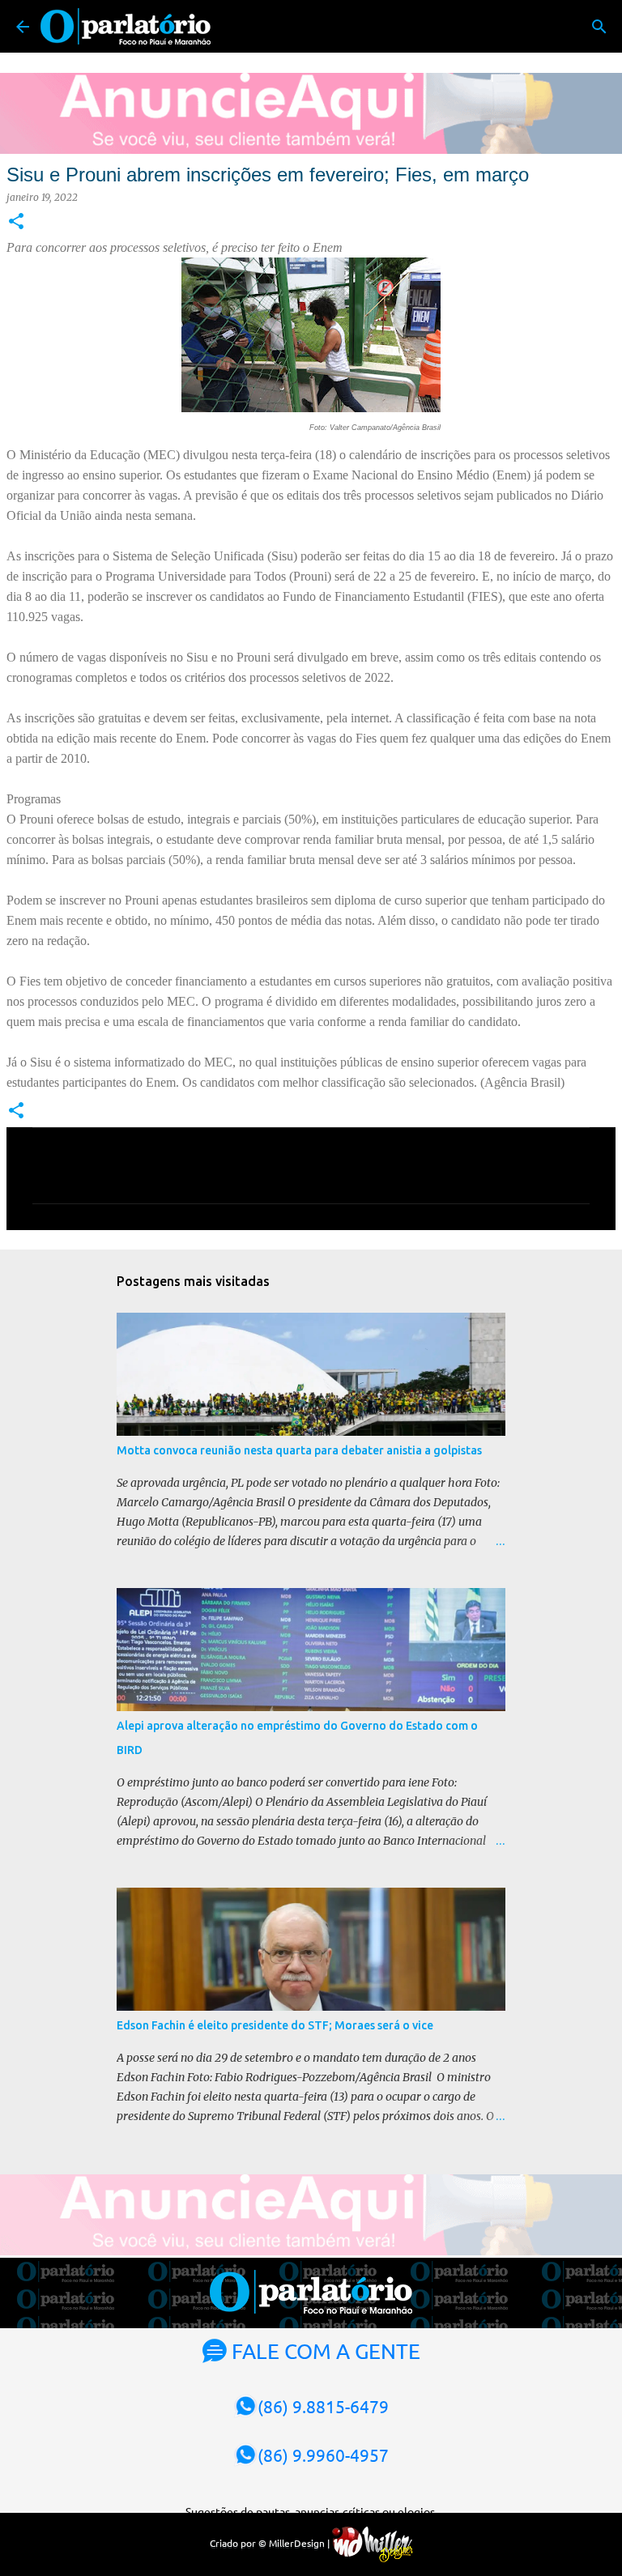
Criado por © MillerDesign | (271, 2543)
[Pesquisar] (599, 27)
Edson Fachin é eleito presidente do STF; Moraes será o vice (275, 2025)
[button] (16, 222)
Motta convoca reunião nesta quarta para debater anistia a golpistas (299, 1450)
